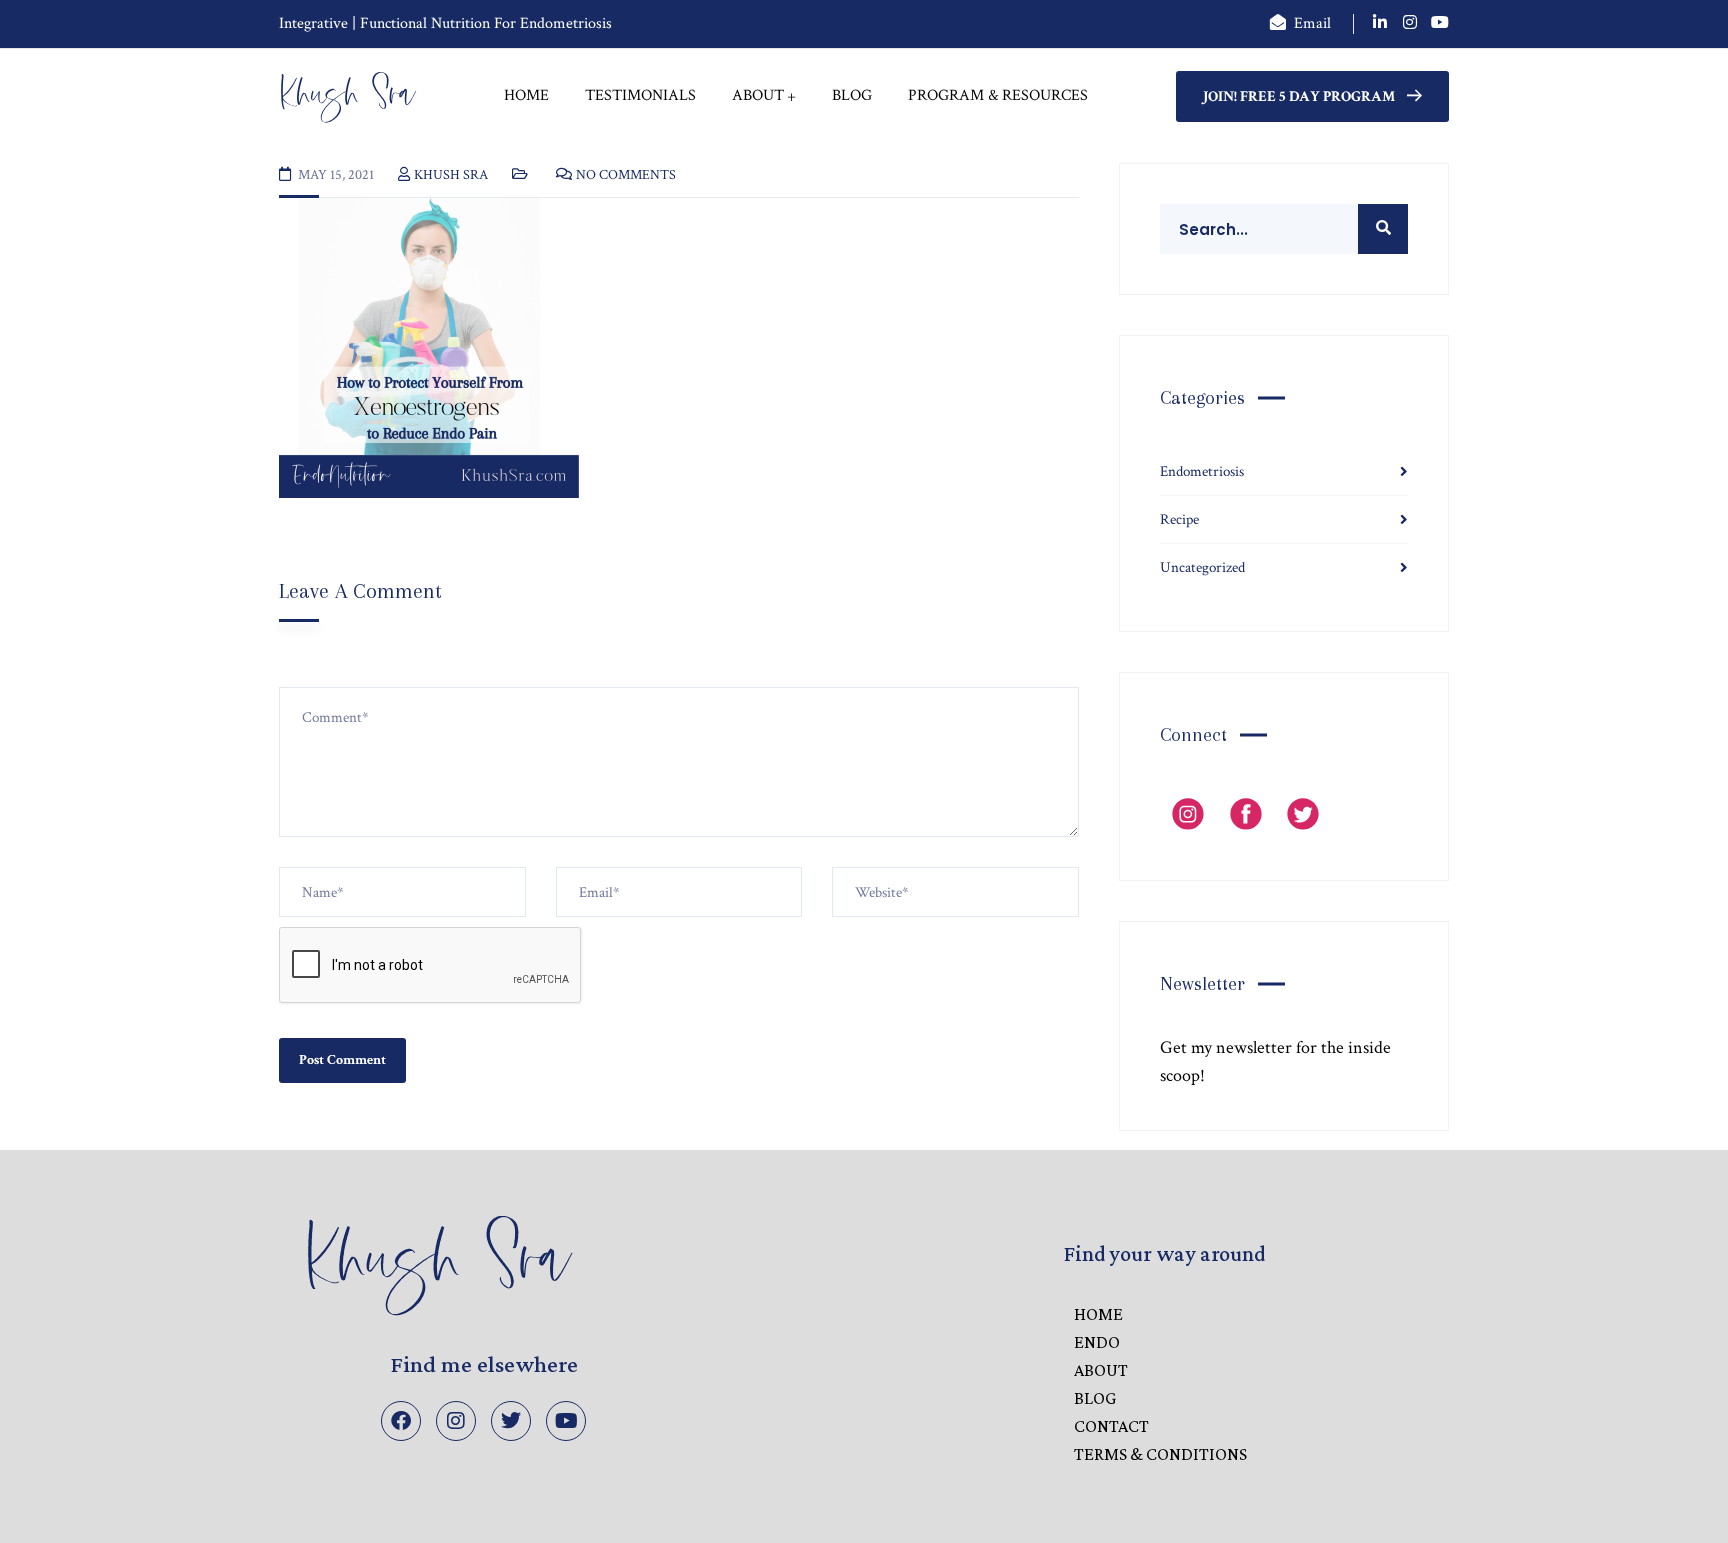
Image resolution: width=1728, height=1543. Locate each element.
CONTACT (1111, 1426)
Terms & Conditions (1160, 1454)
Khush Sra (451, 175)
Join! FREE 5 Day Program (1299, 96)
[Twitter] (511, 1421)
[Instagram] (456, 1421)
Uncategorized (1202, 567)
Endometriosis (1202, 471)
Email (1312, 23)
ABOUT (1101, 1370)
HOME (1098, 1314)
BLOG (1095, 1398)
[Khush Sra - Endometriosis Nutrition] (348, 96)
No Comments (626, 175)
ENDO (1097, 1342)
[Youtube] (566, 1421)
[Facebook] (401, 1421)
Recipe (1179, 519)
